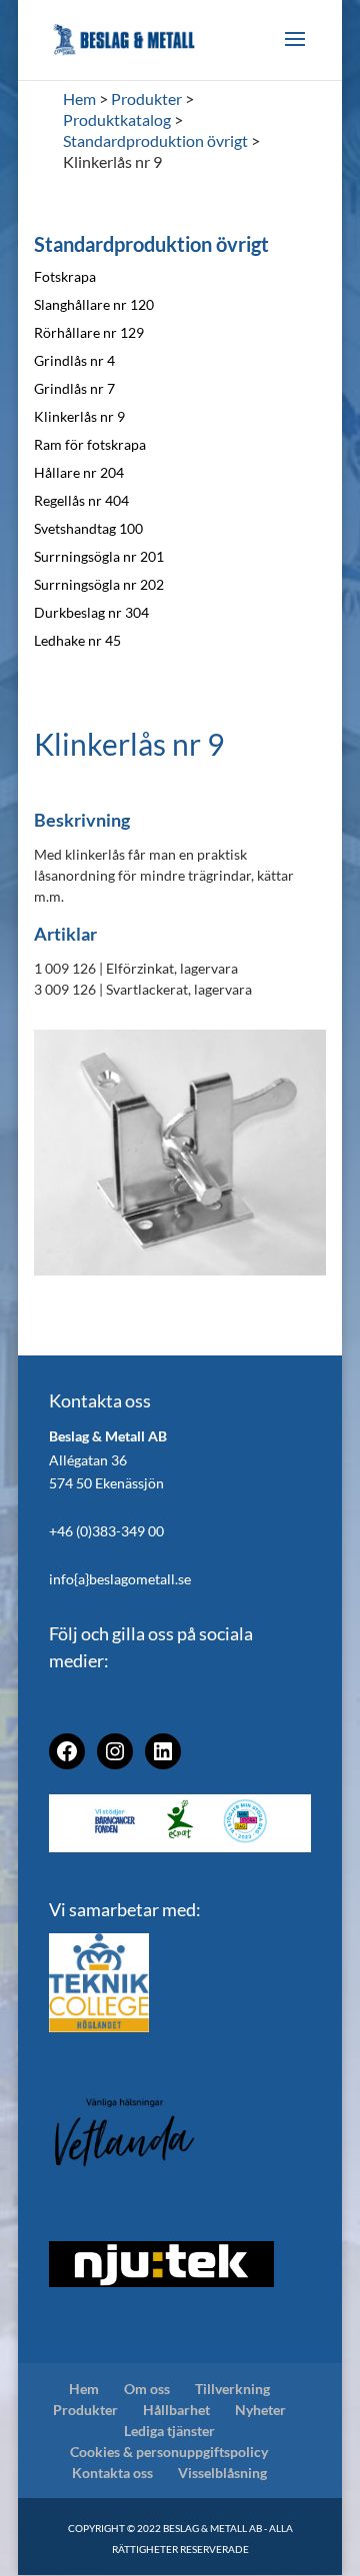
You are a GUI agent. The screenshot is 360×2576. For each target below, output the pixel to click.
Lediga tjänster (169, 2431)
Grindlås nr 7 (74, 388)
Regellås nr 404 (81, 500)
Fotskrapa (65, 276)
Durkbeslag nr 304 (91, 612)
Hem (84, 2389)
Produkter (85, 2410)
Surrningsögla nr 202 (99, 584)
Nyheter (260, 2410)
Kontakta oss (112, 2473)
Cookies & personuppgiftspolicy (169, 2452)
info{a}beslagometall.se (120, 1579)
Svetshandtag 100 (88, 528)
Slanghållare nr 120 (94, 304)
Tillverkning (232, 2389)
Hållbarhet (176, 2410)
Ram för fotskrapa (90, 444)
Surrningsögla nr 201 (99, 556)
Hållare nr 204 (79, 472)
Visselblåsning (222, 2473)
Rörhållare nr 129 (89, 332)
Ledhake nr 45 (77, 640)
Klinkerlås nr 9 (79, 416)
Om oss (147, 2389)
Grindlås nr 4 (74, 360)
